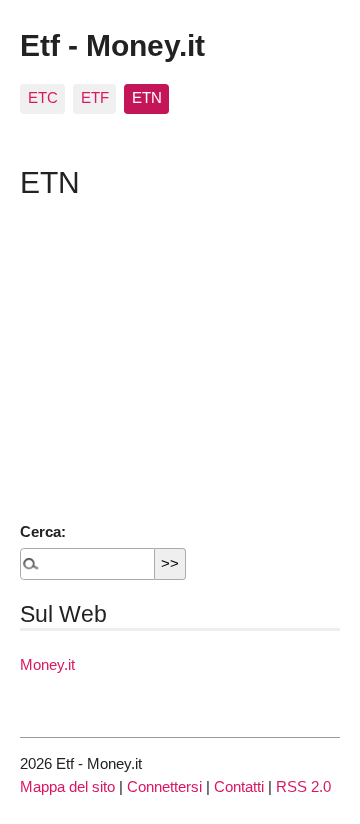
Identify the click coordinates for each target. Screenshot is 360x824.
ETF (95, 97)
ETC (43, 97)
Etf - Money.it (112, 45)
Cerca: (43, 531)
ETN (147, 97)
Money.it (47, 664)
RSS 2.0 (303, 786)
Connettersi (164, 786)
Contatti (239, 786)
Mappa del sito (67, 786)
